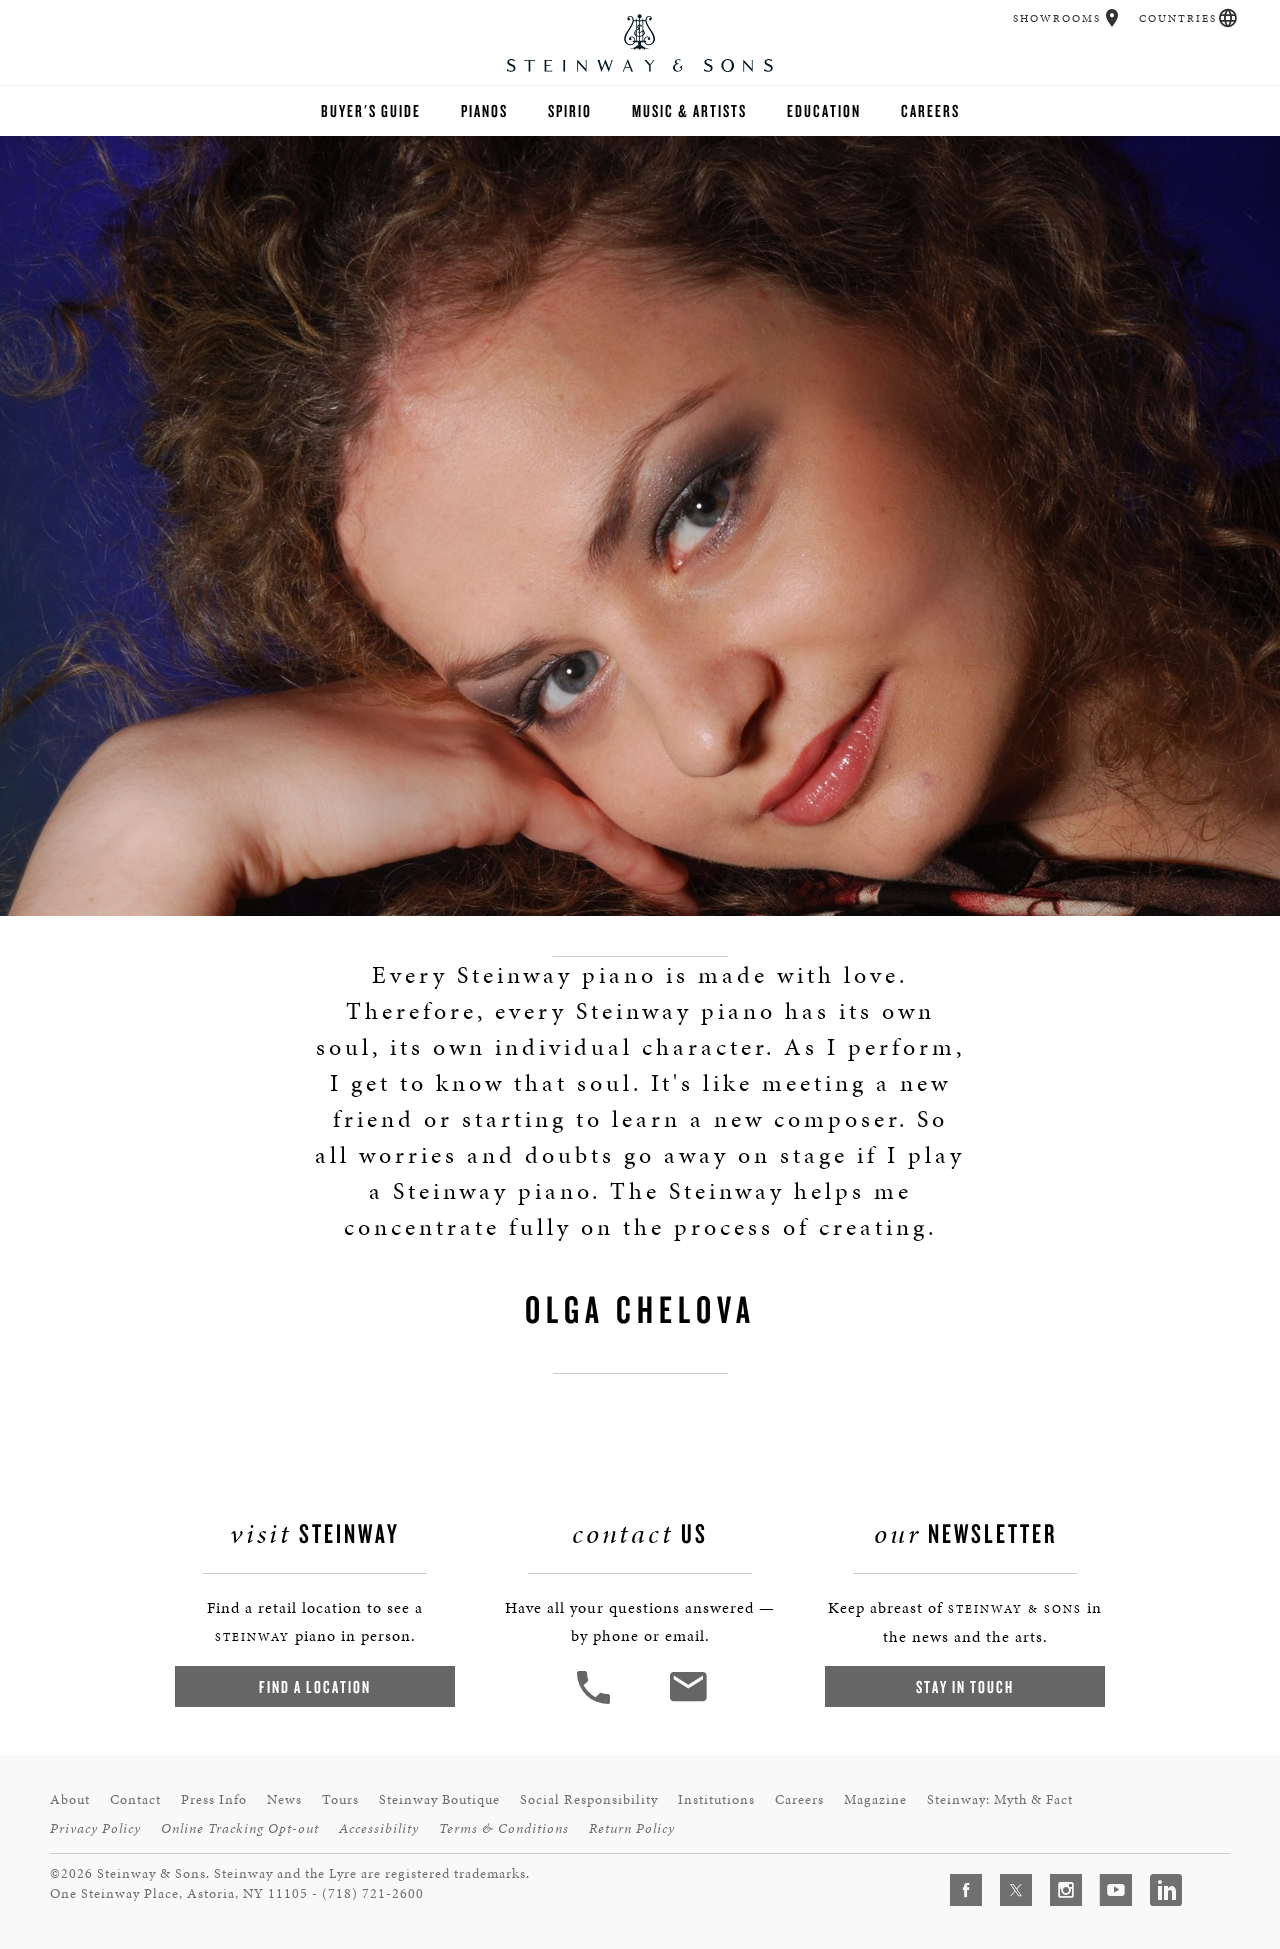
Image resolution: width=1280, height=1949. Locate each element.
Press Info (214, 1799)
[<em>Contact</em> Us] (687, 1701)
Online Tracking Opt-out (240, 1828)
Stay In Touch (965, 1686)
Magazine (875, 1799)
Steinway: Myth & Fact (1000, 1799)
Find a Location (315, 1686)
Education (824, 110)
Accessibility (379, 1828)
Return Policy (632, 1828)
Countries (1178, 18)
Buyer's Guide (371, 110)
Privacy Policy (95, 1828)
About (70, 1799)
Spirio (570, 110)
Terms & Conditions (504, 1828)
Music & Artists (689, 110)
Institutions (716, 1799)
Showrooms (1057, 18)
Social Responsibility (589, 1799)
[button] (1112, 18)
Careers (930, 110)
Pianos (484, 110)
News (284, 1799)
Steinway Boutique (439, 1799)
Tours (340, 1799)
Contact (135, 1799)
